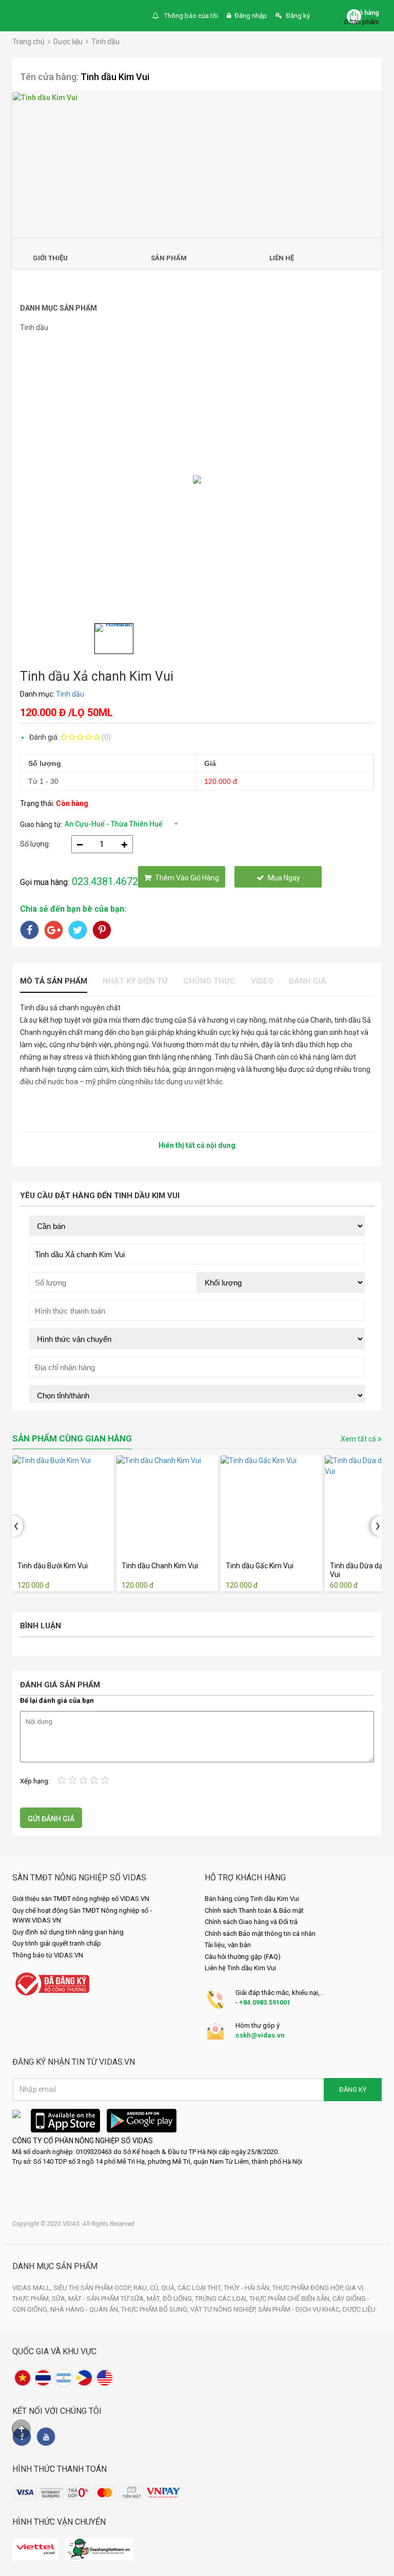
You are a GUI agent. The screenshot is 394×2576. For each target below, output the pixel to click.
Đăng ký (298, 16)
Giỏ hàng (366, 13)
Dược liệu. (360, 2309)
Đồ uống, (179, 2299)
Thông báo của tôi (190, 16)
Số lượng (45, 763)
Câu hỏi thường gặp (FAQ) (243, 1957)
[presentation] (17, 1526)
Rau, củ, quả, (155, 2288)
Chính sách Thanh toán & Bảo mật (254, 1910)
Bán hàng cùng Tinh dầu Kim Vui (252, 1899)
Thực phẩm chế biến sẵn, (291, 2299)
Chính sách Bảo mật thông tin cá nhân (260, 1934)
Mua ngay (284, 878)
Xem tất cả (359, 1439)
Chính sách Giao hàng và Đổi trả (251, 1922)
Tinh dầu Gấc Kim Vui (260, 1566)
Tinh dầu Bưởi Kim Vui (53, 1566)
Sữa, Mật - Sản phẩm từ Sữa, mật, (107, 2299)
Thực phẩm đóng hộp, (309, 2288)
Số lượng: (35, 844)
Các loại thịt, (201, 2288)
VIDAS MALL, (33, 2288)
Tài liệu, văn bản (228, 1945)
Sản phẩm (169, 258)
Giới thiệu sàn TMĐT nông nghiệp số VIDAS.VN (81, 1899)
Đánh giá (308, 981)
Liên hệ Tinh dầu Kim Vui (240, 1968)
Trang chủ (28, 42)
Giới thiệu (50, 258)
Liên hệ (282, 258)
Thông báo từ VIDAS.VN (48, 1955)
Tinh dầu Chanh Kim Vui (160, 1566)
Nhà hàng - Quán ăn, (86, 2309)
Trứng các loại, (222, 2299)
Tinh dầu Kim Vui (115, 77)
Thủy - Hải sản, (248, 2288)
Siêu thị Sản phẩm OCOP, (93, 2288)
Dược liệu (68, 42)
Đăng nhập (251, 16)
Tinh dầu (105, 42)
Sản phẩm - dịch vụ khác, (300, 2309)
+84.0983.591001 (265, 2002)
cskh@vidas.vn (260, 2035)
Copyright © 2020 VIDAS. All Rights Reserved (73, 2224)
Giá (210, 763)
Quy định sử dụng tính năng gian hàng (68, 1932)
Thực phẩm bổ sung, (156, 2309)
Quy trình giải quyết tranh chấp (57, 1943)
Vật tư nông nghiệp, (224, 2309)
